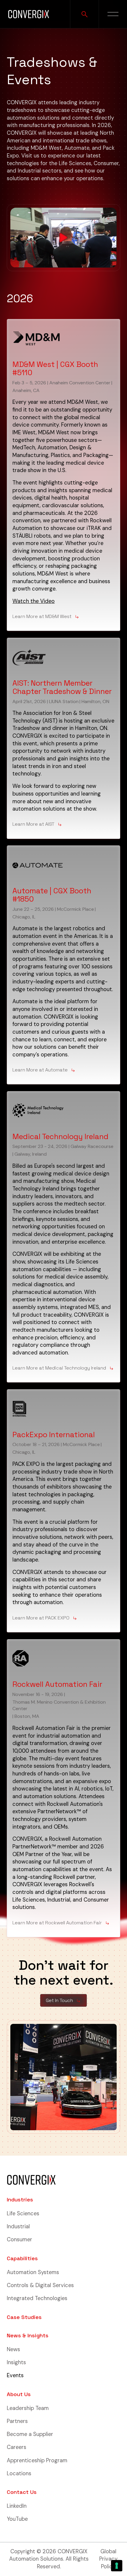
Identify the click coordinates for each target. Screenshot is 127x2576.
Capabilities (22, 2258)
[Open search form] (84, 14)
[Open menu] (113, 14)
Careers (17, 2447)
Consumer (19, 2240)
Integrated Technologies (37, 2298)
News (13, 2349)
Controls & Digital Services (40, 2285)
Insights (16, 2362)
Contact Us (22, 2492)
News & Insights (28, 2335)
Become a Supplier (30, 2434)
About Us (19, 2394)
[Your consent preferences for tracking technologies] (117, 2566)
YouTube (17, 2519)
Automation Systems (33, 2272)
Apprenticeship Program (37, 2460)
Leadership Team (28, 2408)
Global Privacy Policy (108, 2559)
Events (15, 2375)
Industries (20, 2199)
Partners (17, 2421)
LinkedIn (17, 2506)
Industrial (18, 2227)
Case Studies (24, 2317)
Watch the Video (34, 601)
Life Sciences (23, 2214)
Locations (19, 2473)
